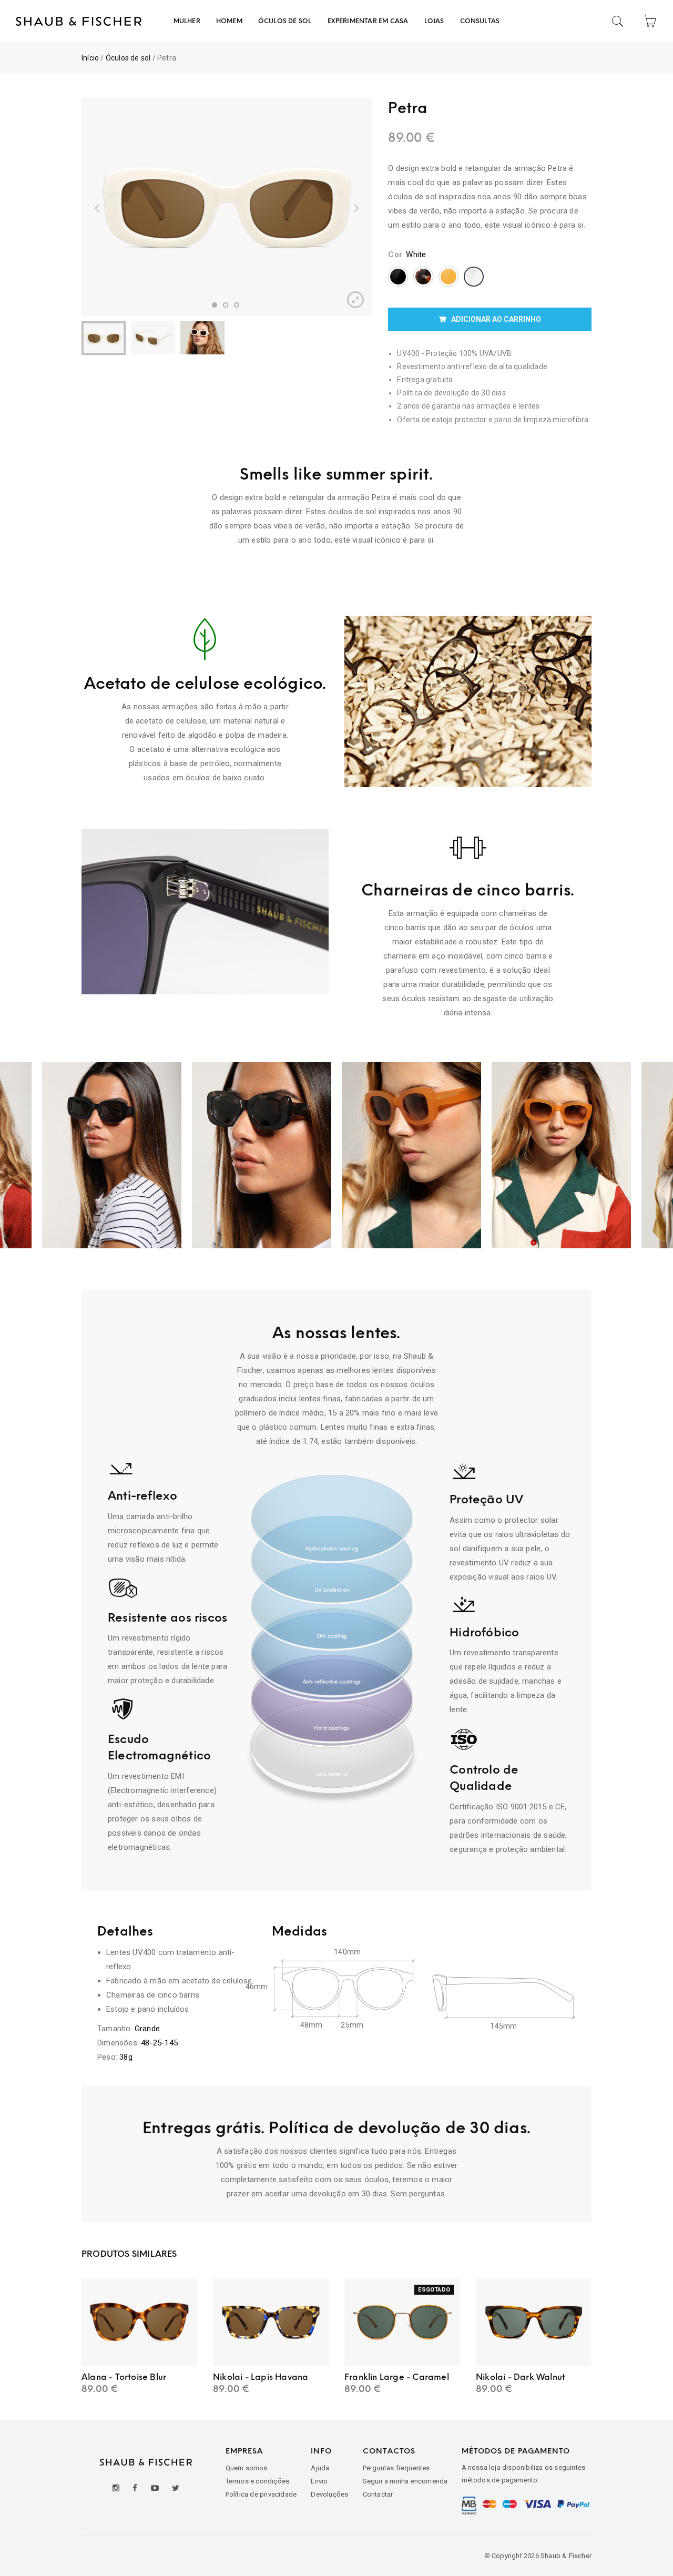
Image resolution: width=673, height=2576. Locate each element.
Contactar (378, 2494)
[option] (227, 207)
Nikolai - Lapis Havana (261, 2377)
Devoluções (329, 2494)
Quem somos (247, 2468)
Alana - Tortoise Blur (124, 2377)
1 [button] (215, 305)
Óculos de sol (128, 58)
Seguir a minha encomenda (405, 2481)
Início (90, 58)
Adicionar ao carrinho (496, 319)
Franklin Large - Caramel (397, 2377)
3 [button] (237, 305)
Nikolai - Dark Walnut (521, 2377)
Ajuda (320, 2468)
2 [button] (226, 305)
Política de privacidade (261, 2494)
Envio (319, 2481)
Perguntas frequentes (396, 2468)
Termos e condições (258, 2481)
